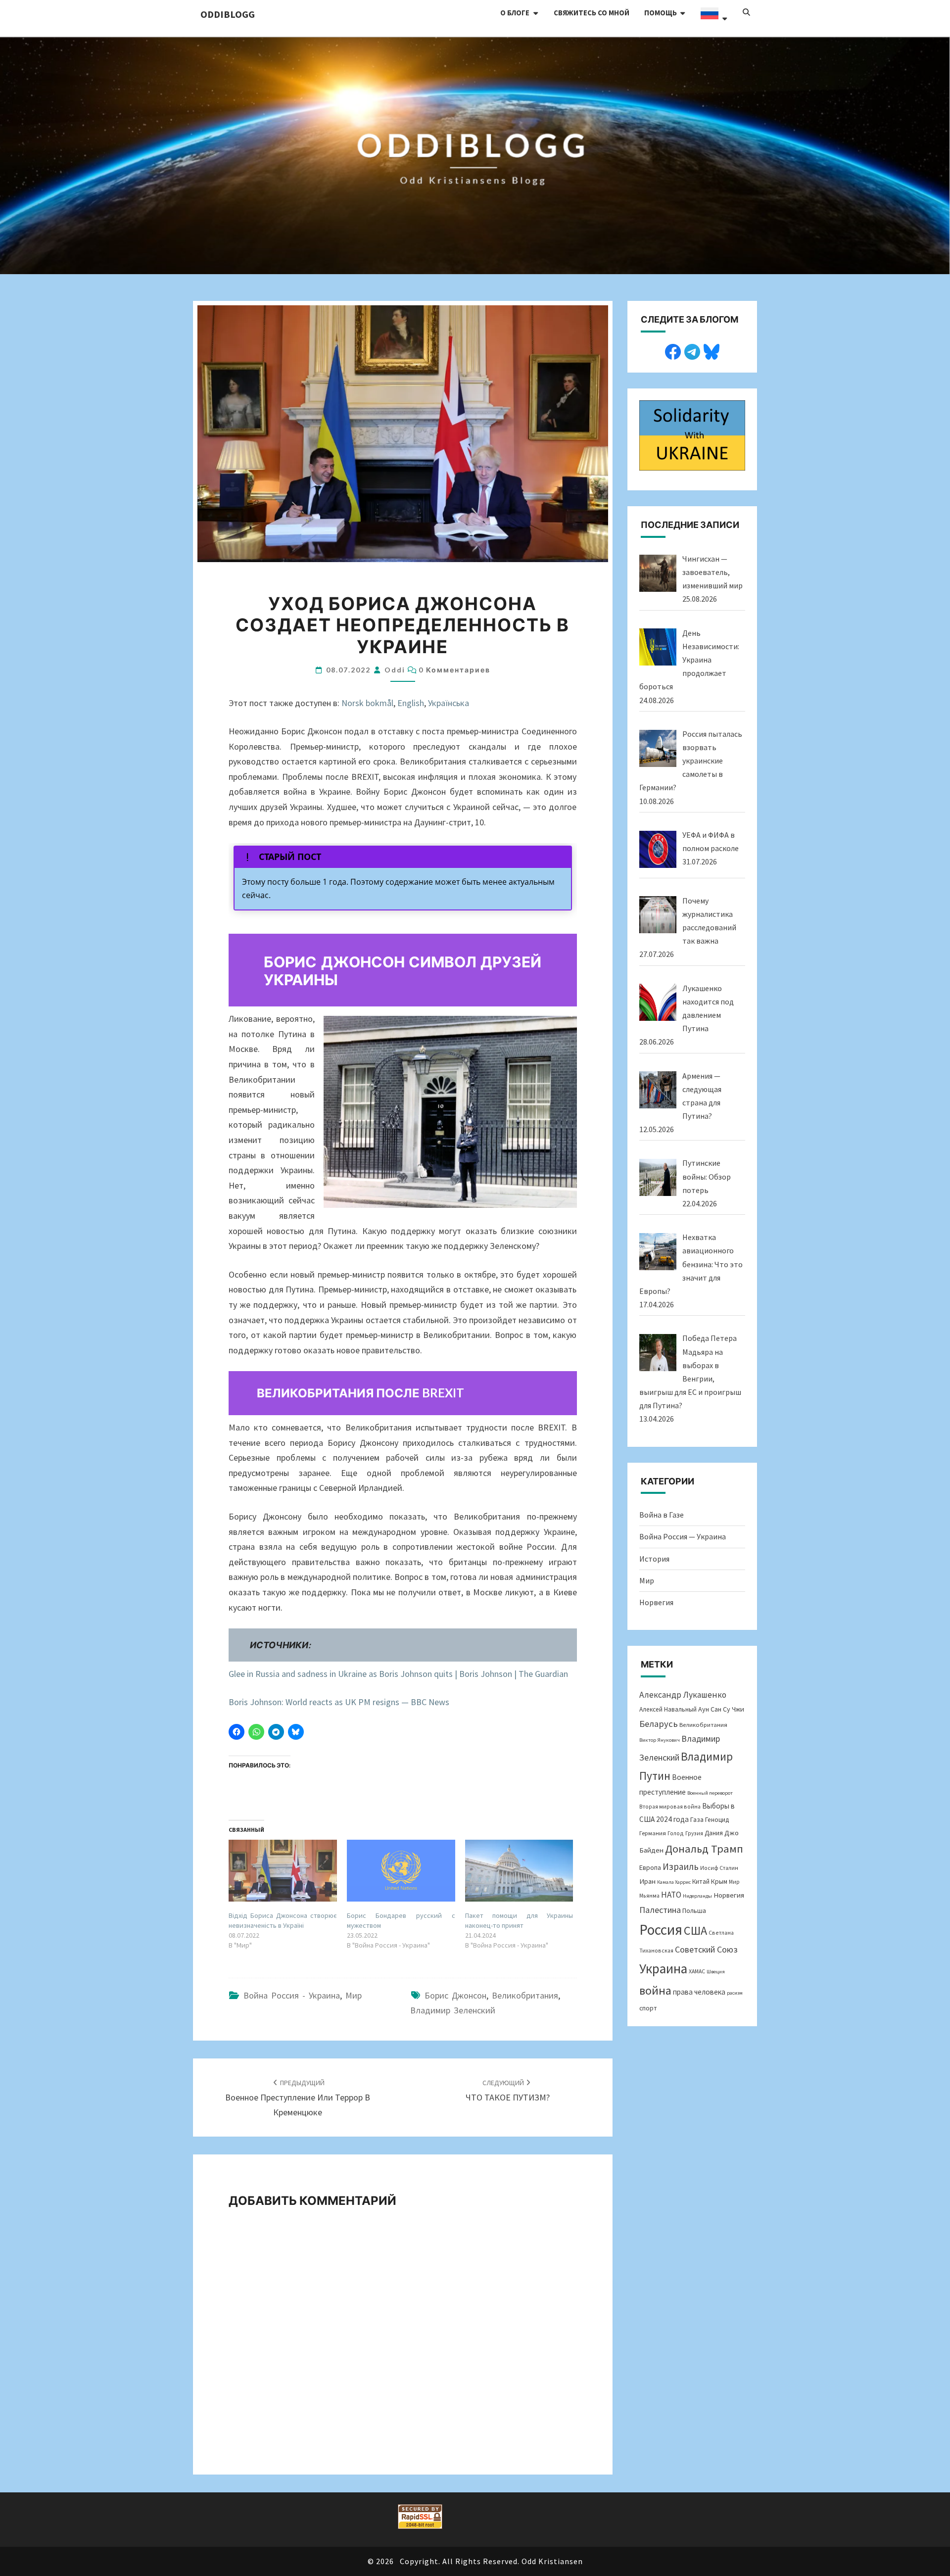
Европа (650, 1867)
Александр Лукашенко (683, 1695)
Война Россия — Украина (683, 1536)
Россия (661, 1930)
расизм (735, 1993)
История (654, 1559)
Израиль (681, 1866)
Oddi (395, 670)
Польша (694, 1910)
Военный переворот (710, 1793)
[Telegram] (692, 350)
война (655, 1990)
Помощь (661, 13)
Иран (647, 1881)
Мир (354, 1995)
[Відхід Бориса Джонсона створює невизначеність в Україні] (283, 1871)
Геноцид (717, 1820)
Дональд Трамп (704, 1849)
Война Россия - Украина (292, 1995)
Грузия (694, 1833)
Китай (701, 1882)
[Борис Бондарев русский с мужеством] (401, 1871)
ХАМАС (697, 1971)
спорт (648, 2008)
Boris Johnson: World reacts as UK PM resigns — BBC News (339, 1702)
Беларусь (659, 1724)
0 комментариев (454, 670)
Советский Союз (706, 1949)
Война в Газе (662, 1515)
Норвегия (656, 1602)
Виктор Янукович (660, 1740)
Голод (676, 1833)
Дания (714, 1833)
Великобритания (525, 1995)
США (695, 1931)
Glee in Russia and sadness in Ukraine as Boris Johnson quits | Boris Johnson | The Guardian (398, 1674)
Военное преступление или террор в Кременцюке (298, 2098)
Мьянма (649, 1895)
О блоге (515, 13)
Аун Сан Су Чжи (721, 1709)
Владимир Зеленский (453, 2010)
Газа (697, 1819)
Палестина (660, 1910)
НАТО (671, 1895)
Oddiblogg (228, 14)
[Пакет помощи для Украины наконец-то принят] (519, 1871)
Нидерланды (697, 1896)
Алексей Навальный (668, 1709)
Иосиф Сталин (719, 1868)
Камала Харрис (674, 1882)
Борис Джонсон (455, 1995)
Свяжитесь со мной (592, 13)
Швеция (716, 1972)
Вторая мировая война (670, 1806)
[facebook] (673, 350)
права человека (699, 1992)
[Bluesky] (712, 350)
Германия (653, 1833)
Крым (719, 1881)
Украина (663, 1968)
